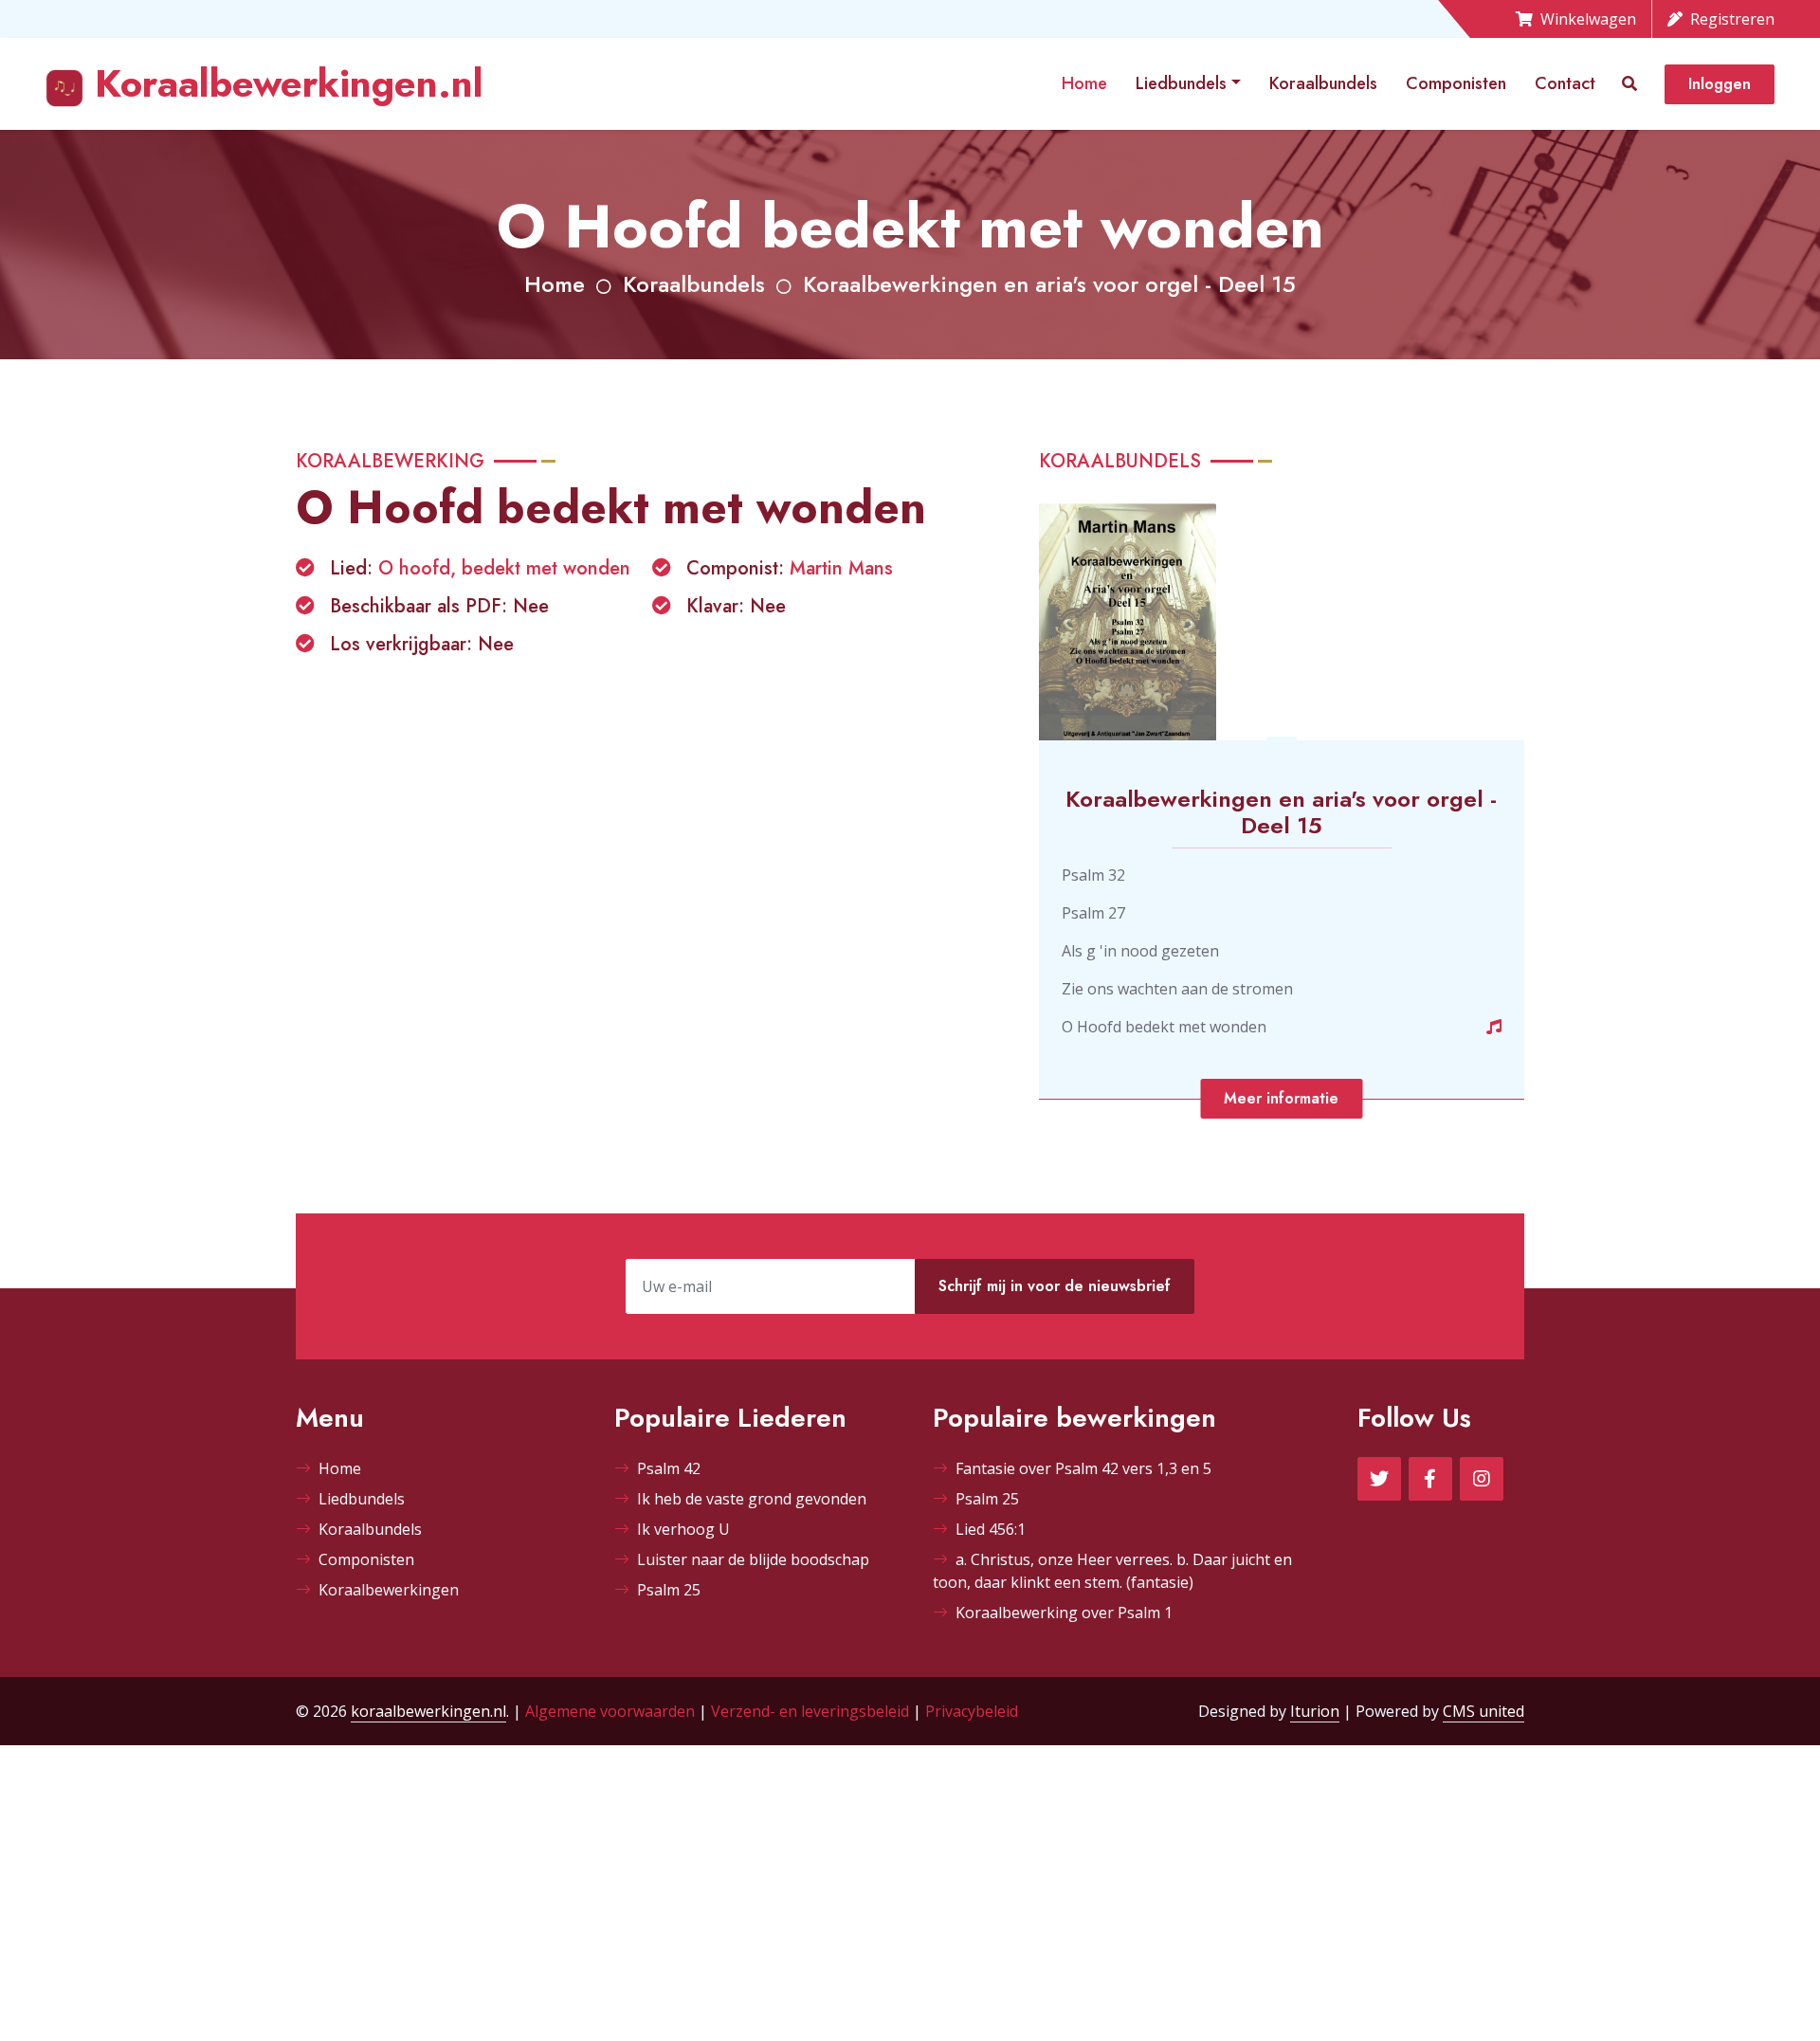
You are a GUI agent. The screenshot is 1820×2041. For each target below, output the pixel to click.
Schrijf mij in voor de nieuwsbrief (1055, 1286)
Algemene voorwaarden (610, 1711)
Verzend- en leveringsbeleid (810, 1711)
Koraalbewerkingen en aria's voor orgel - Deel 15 (1049, 284)
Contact (1565, 83)
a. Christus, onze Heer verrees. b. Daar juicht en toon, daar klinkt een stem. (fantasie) (1112, 1571)
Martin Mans (841, 568)
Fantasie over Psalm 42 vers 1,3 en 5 (1083, 1468)
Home (1084, 83)
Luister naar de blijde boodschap (753, 1559)
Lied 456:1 (991, 1529)
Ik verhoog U (683, 1529)
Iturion (1315, 1711)
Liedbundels (1181, 83)
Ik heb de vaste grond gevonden (752, 1499)
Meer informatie (1281, 1098)
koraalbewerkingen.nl (428, 1711)
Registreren (1732, 19)
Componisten (1456, 83)
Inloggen (1720, 84)
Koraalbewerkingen (389, 1590)
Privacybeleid (972, 1711)
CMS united (1483, 1711)
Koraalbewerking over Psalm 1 (1064, 1613)
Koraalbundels (1323, 83)
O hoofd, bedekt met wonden (504, 568)
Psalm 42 (669, 1468)
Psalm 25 (669, 1590)
